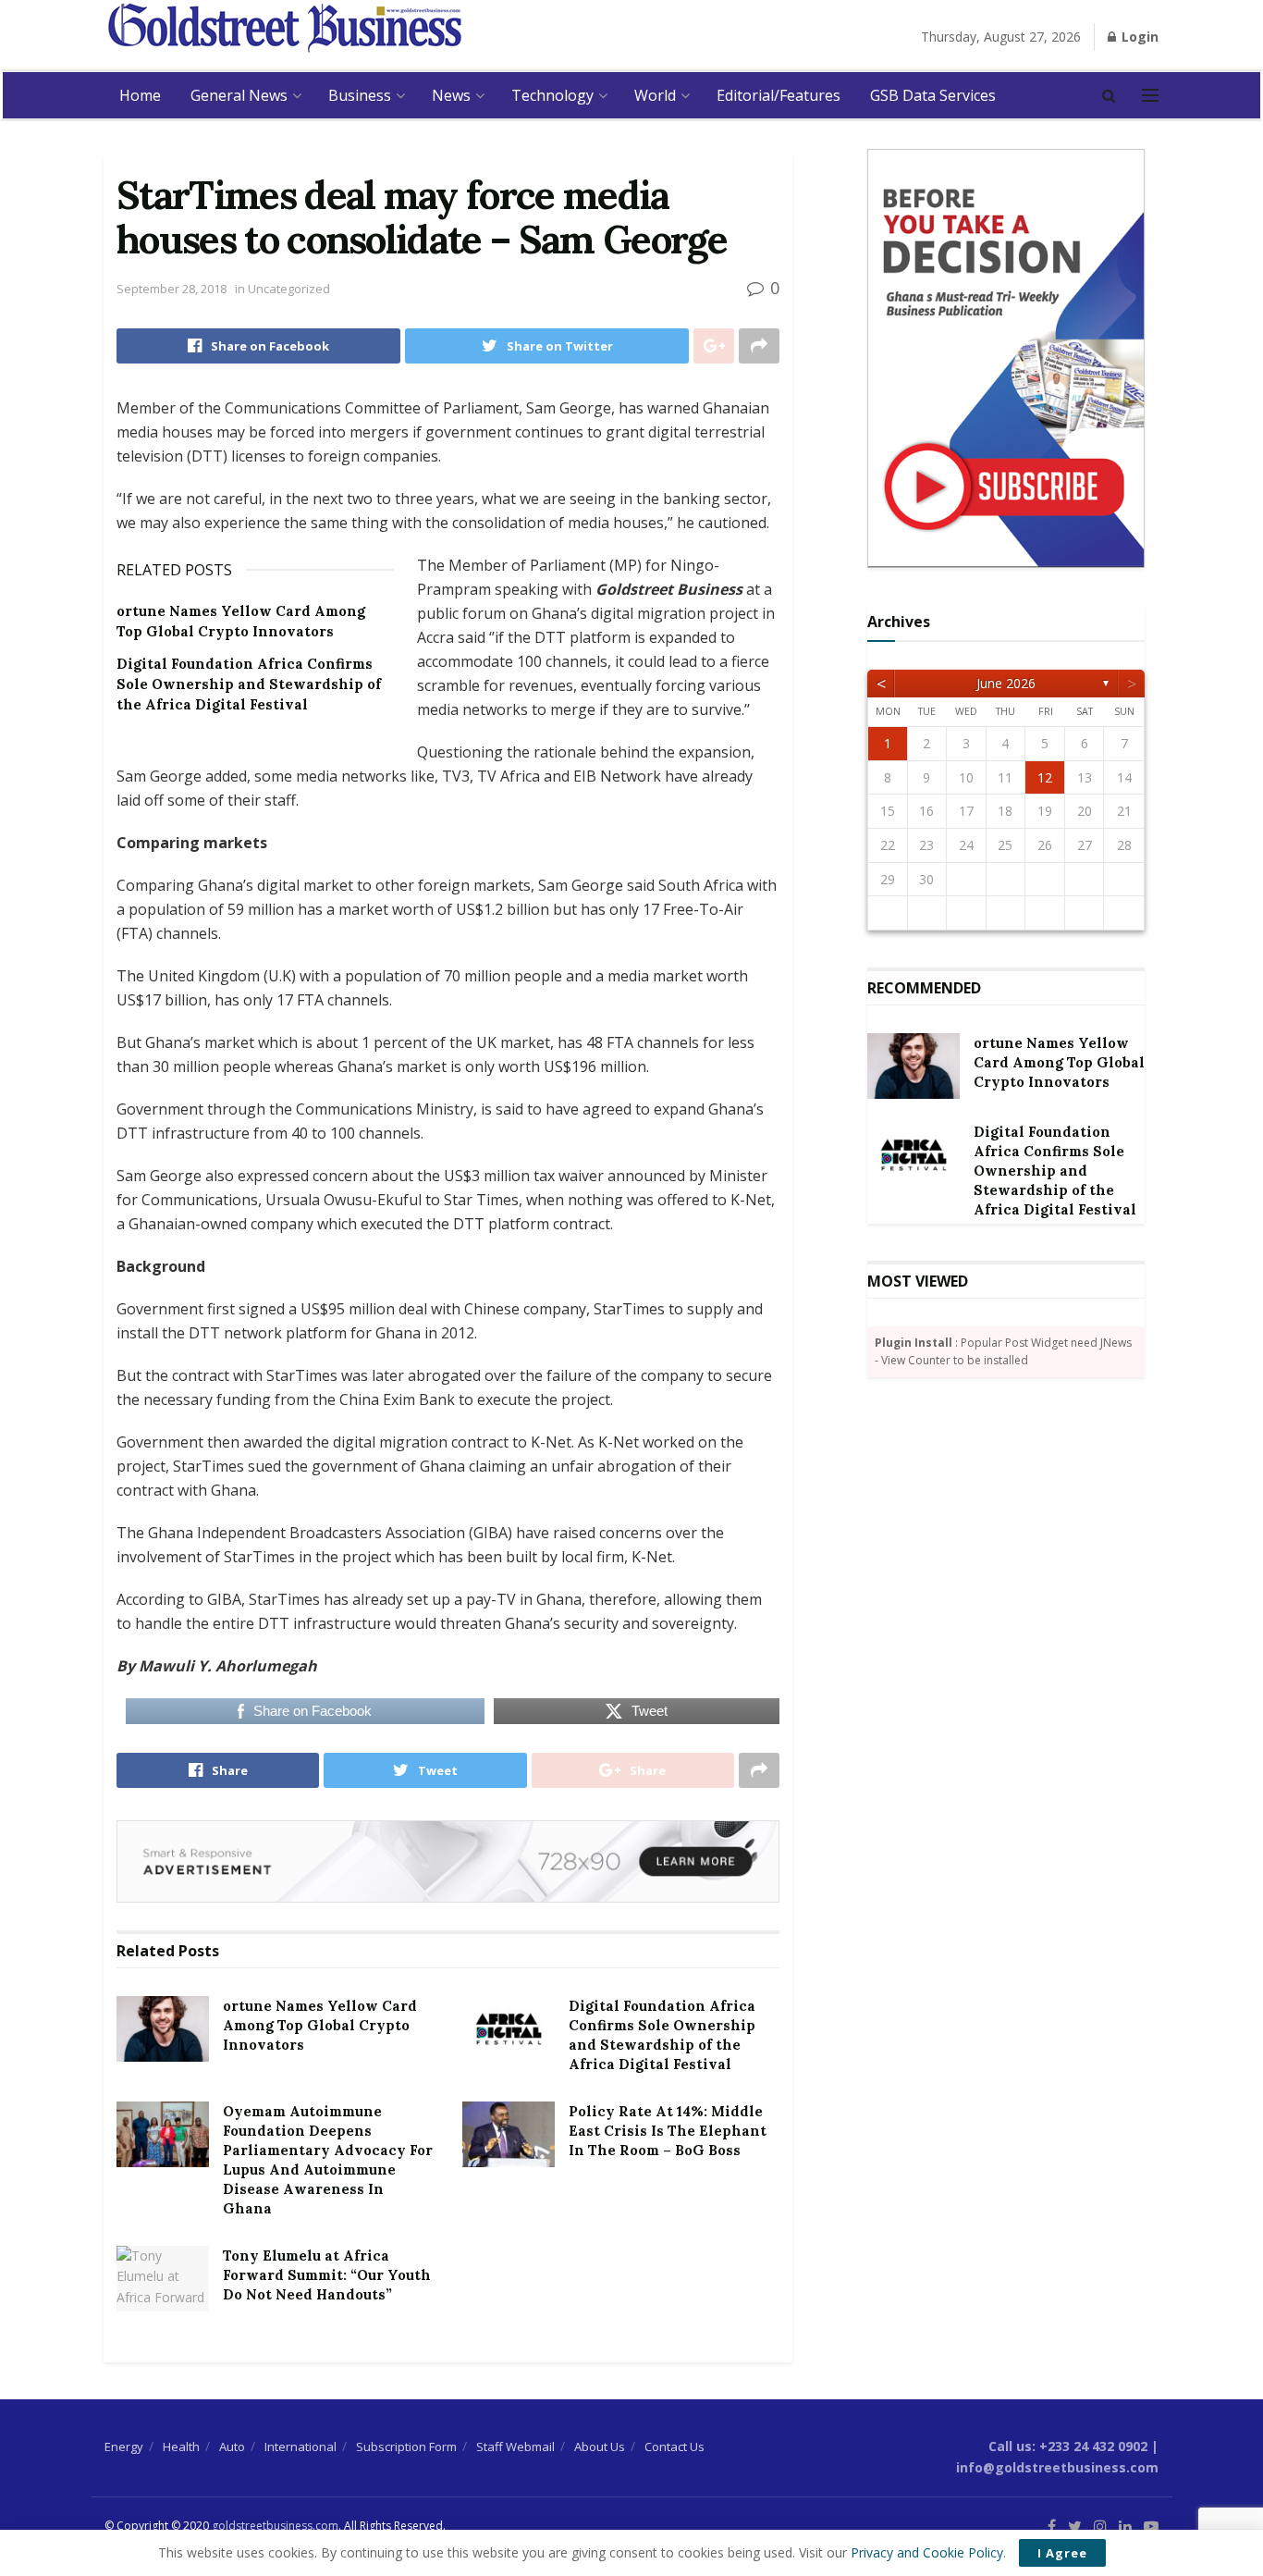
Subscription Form (406, 2447)
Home (140, 95)
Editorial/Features (779, 95)
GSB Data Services (933, 95)
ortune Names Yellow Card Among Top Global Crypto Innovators (320, 2025)
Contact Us (674, 2447)
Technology (552, 95)
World (655, 95)
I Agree (1062, 2553)
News (451, 95)
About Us (600, 2447)
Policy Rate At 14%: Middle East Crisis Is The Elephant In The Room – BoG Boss (668, 2131)
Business (360, 95)
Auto (232, 2447)
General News (239, 95)
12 (1045, 777)
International (300, 2447)
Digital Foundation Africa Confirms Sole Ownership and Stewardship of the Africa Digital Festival (249, 684)
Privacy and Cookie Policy (927, 2552)
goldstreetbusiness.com (275, 2526)
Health (181, 2447)
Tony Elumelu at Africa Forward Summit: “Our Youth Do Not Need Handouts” (327, 2275)
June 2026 (1006, 683)
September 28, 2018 (172, 289)
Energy (124, 2447)
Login (1138, 37)
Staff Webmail (515, 2447)
